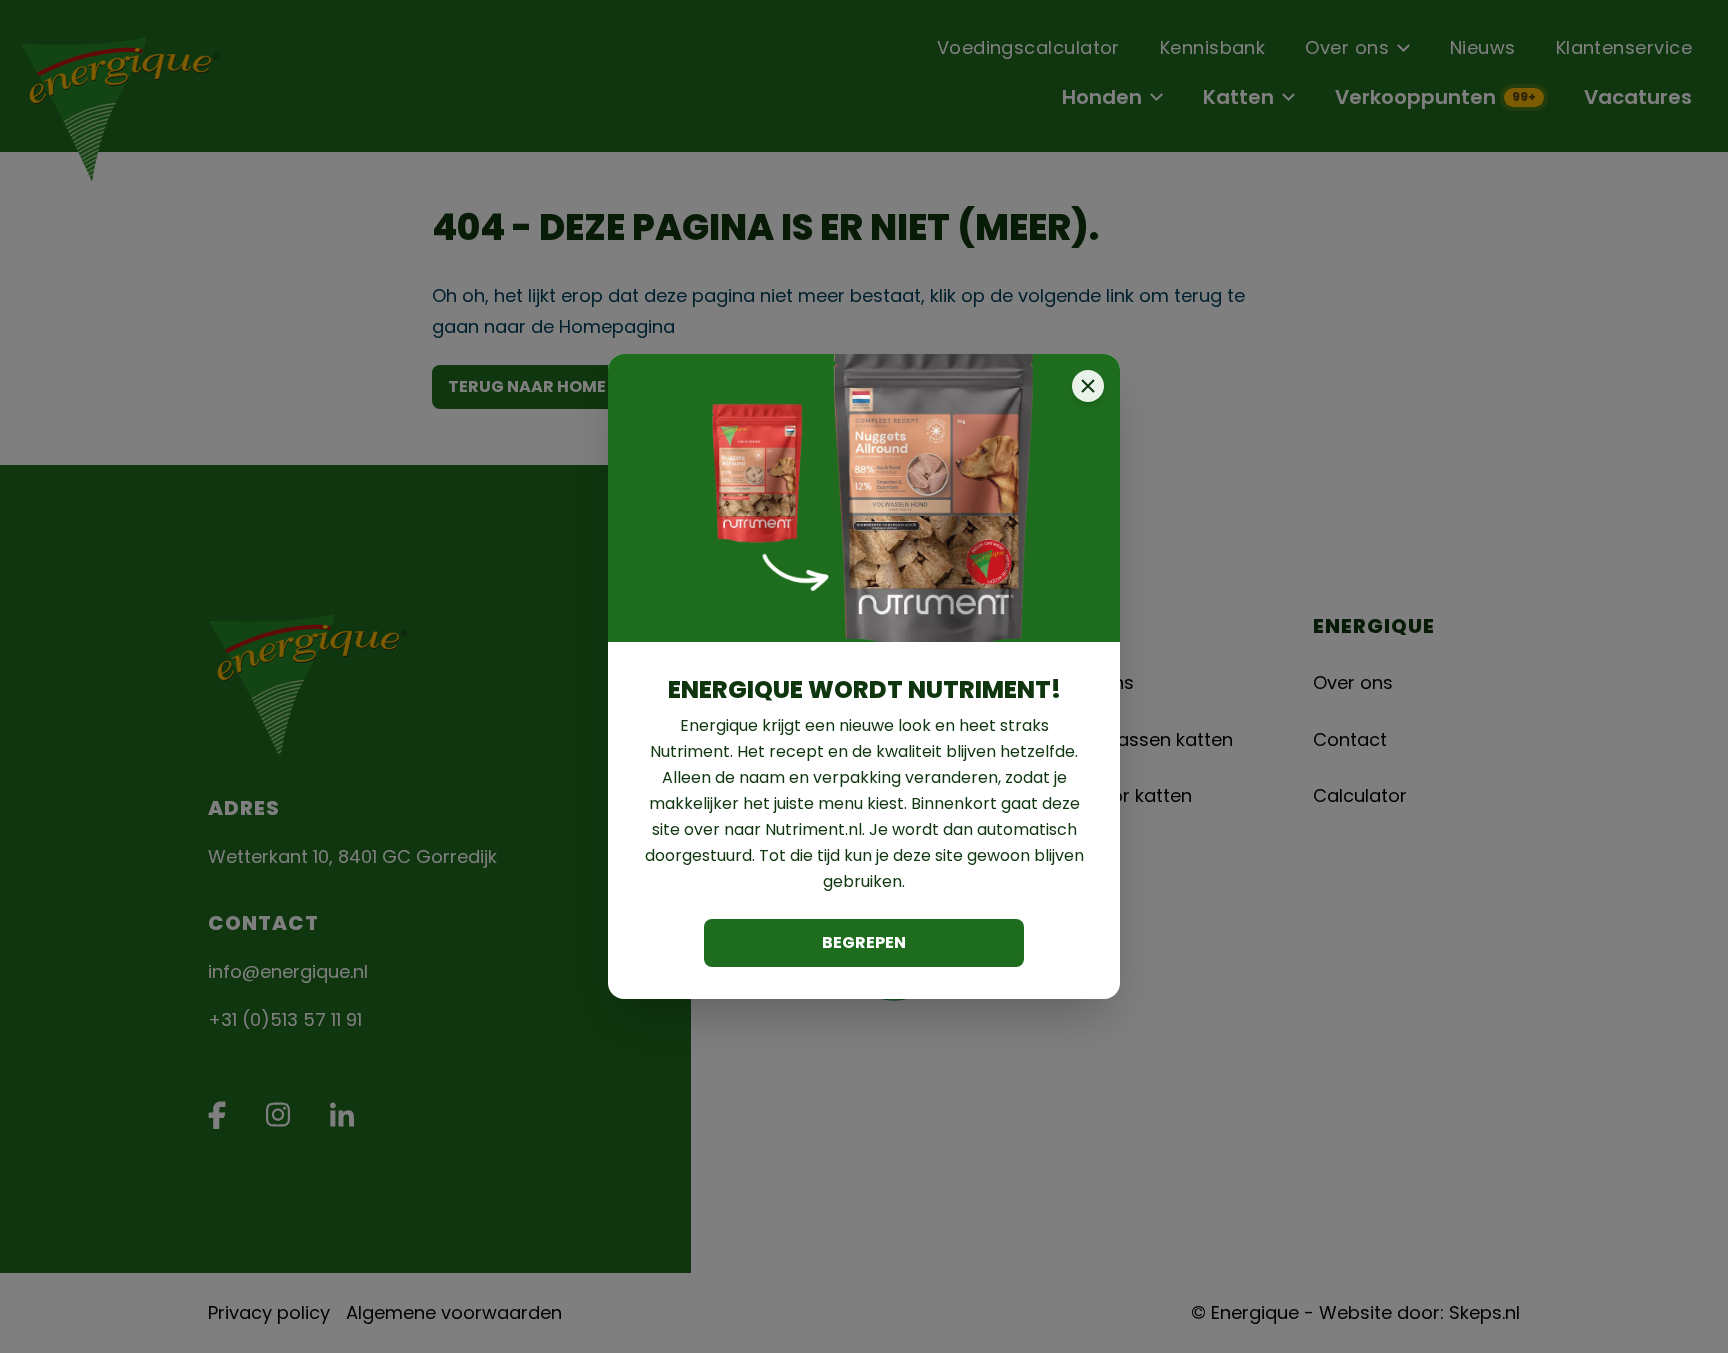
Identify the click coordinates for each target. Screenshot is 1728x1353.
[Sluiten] (1088, 386)
